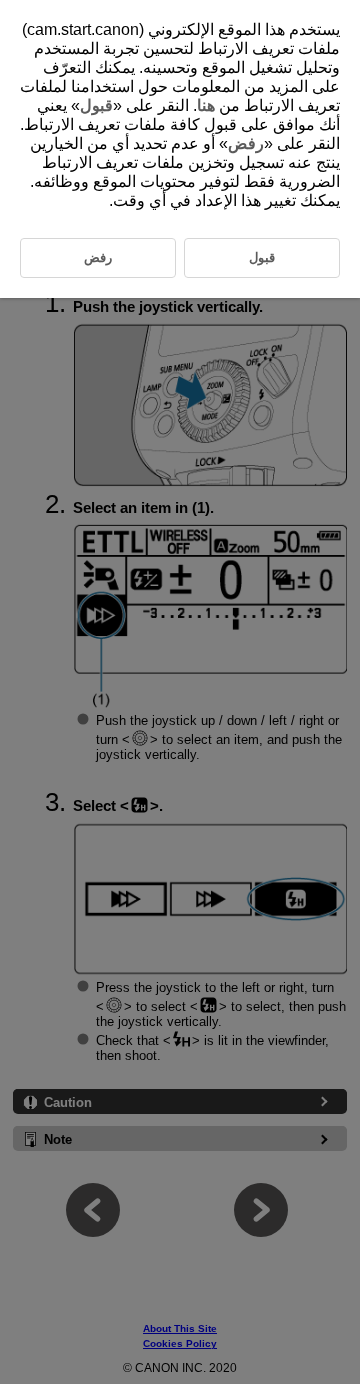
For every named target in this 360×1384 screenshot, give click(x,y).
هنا (206, 105)
